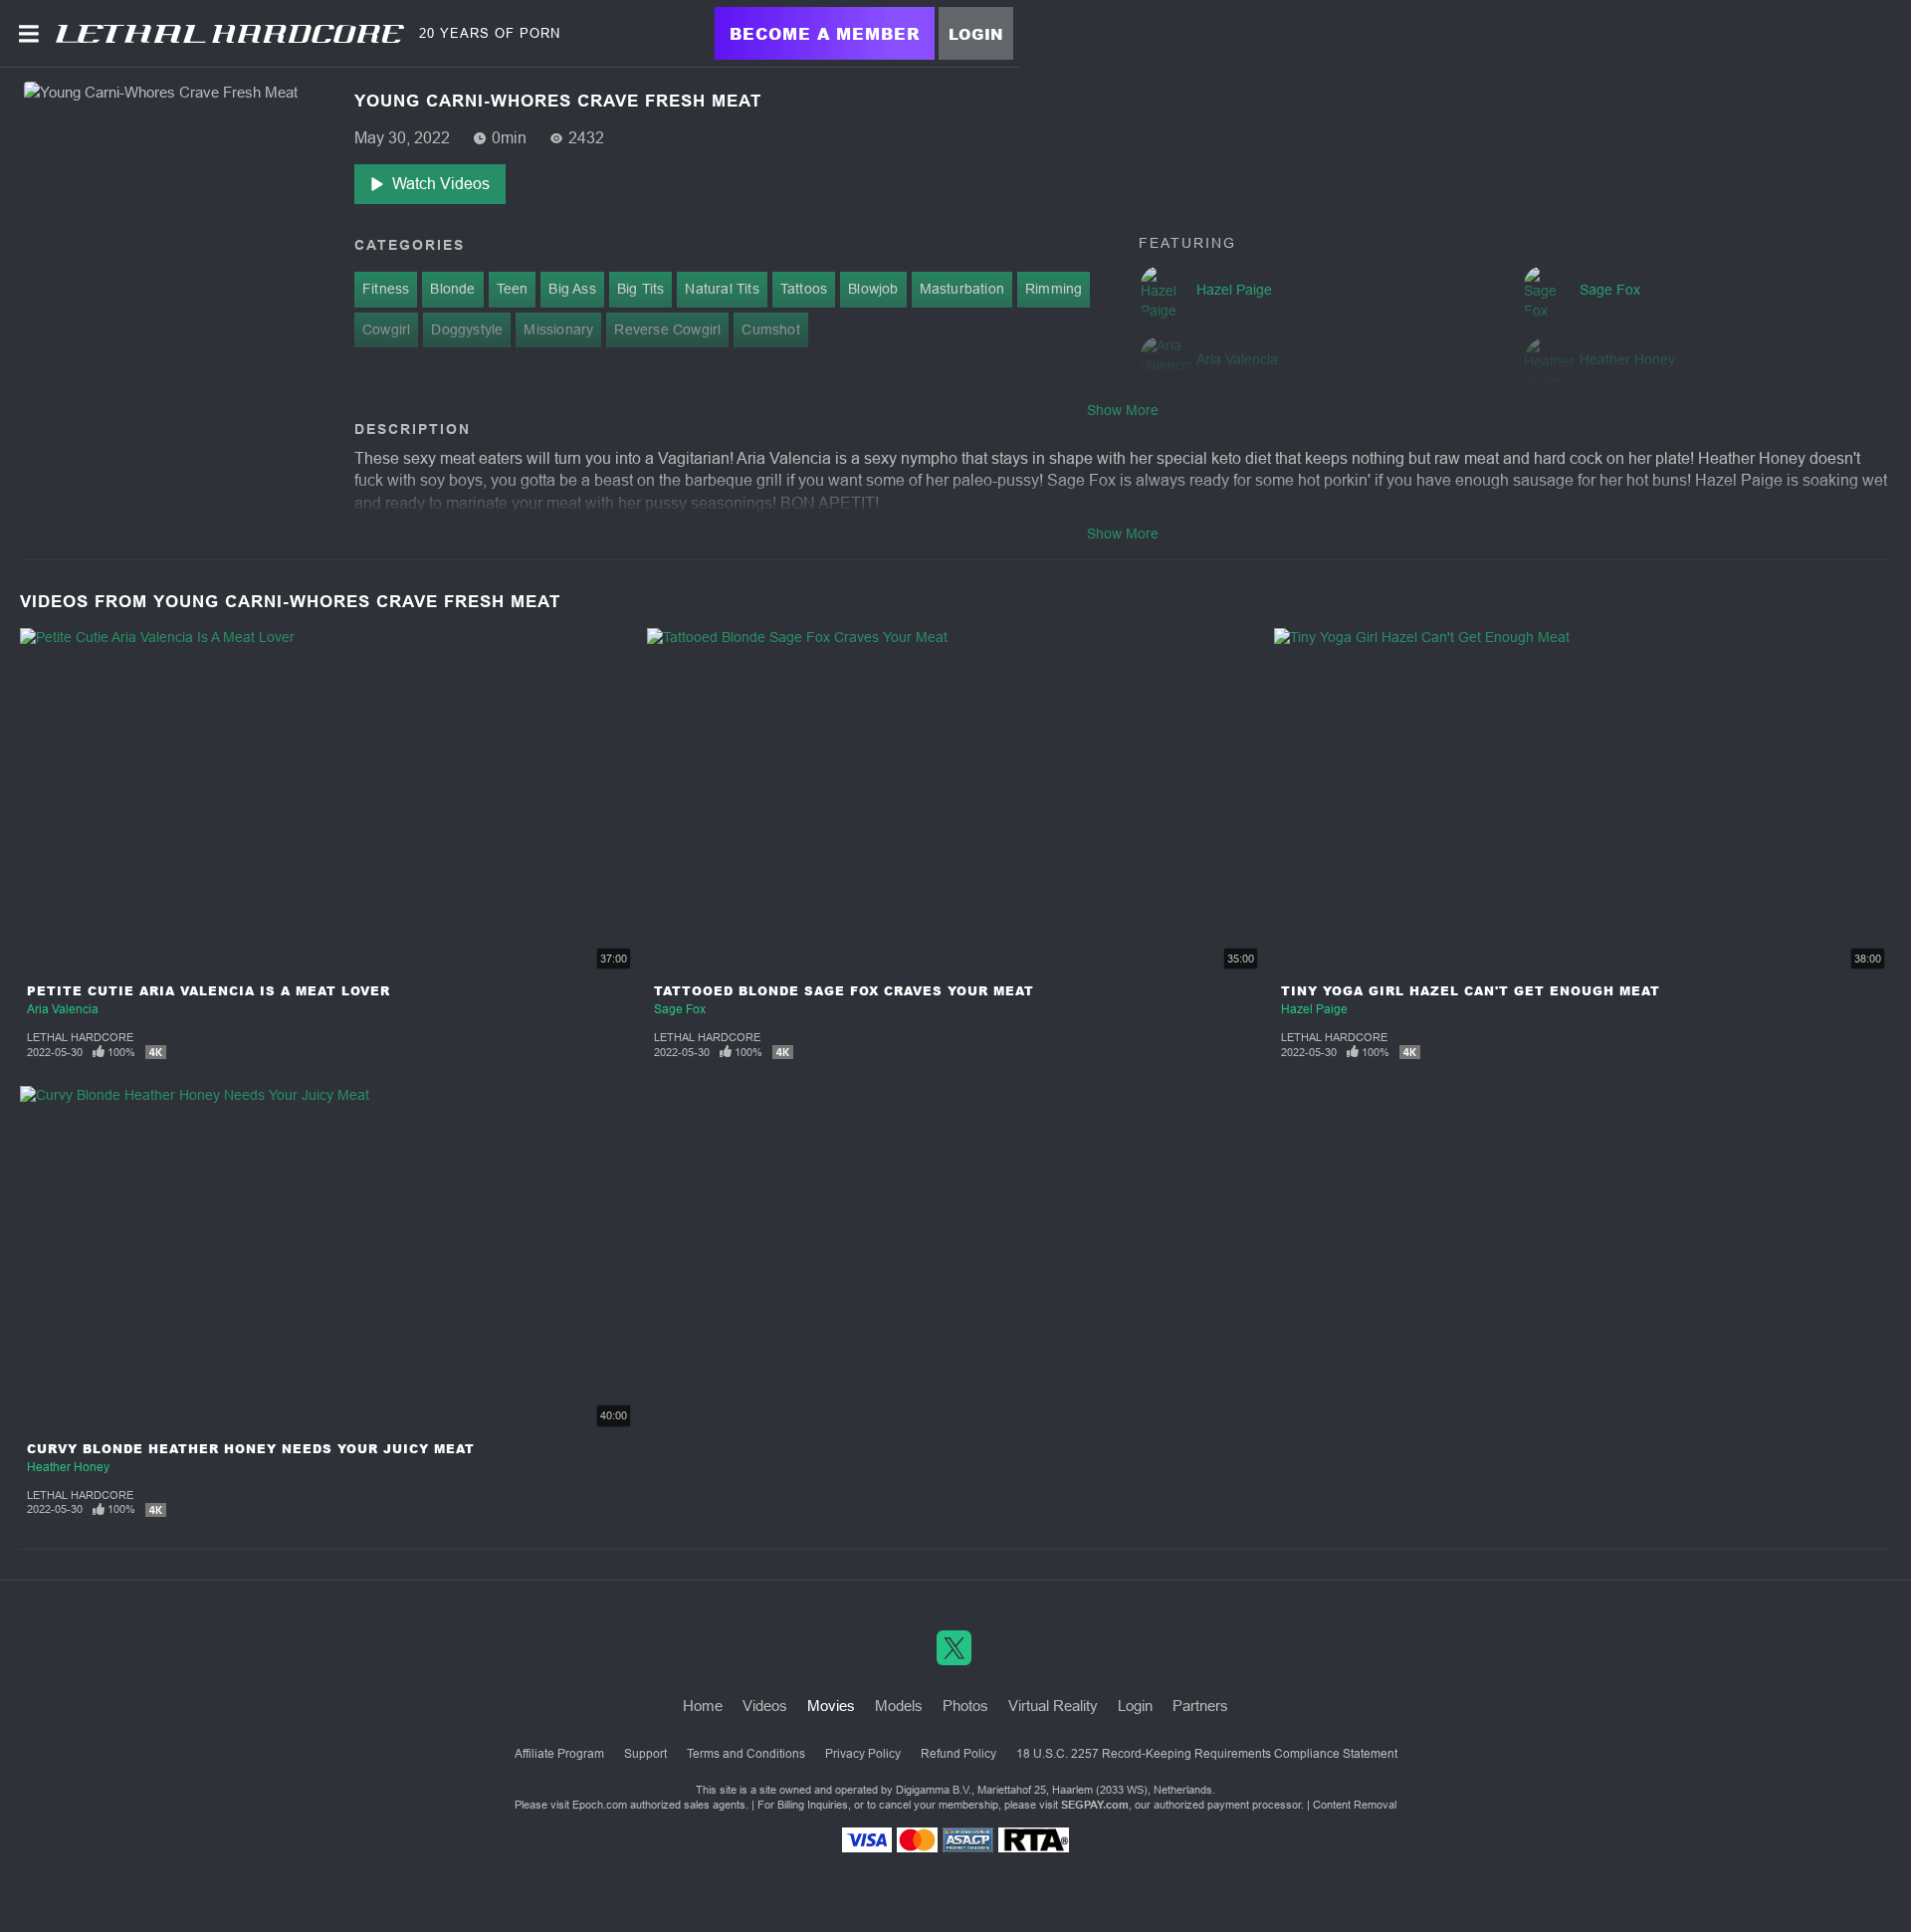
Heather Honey (68, 1467)
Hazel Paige (1314, 1009)
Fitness (386, 289)
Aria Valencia (63, 1009)
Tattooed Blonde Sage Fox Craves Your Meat (844, 991)
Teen (513, 289)
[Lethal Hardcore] (230, 34)
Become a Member (825, 33)
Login (976, 34)
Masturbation (962, 289)
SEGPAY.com (1095, 1805)
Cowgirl (386, 329)
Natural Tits (722, 289)
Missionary (558, 329)
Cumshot (770, 329)
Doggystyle (467, 329)
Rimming (1054, 289)
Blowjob (873, 289)
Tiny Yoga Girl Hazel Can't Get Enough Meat (1471, 991)
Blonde (452, 289)
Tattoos (804, 289)
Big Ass (572, 289)
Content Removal (1355, 1805)
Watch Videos (441, 184)
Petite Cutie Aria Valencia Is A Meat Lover (209, 991)
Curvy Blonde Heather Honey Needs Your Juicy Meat (251, 1449)
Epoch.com (600, 1805)
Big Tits (641, 289)
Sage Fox (680, 1009)
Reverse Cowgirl (667, 329)
